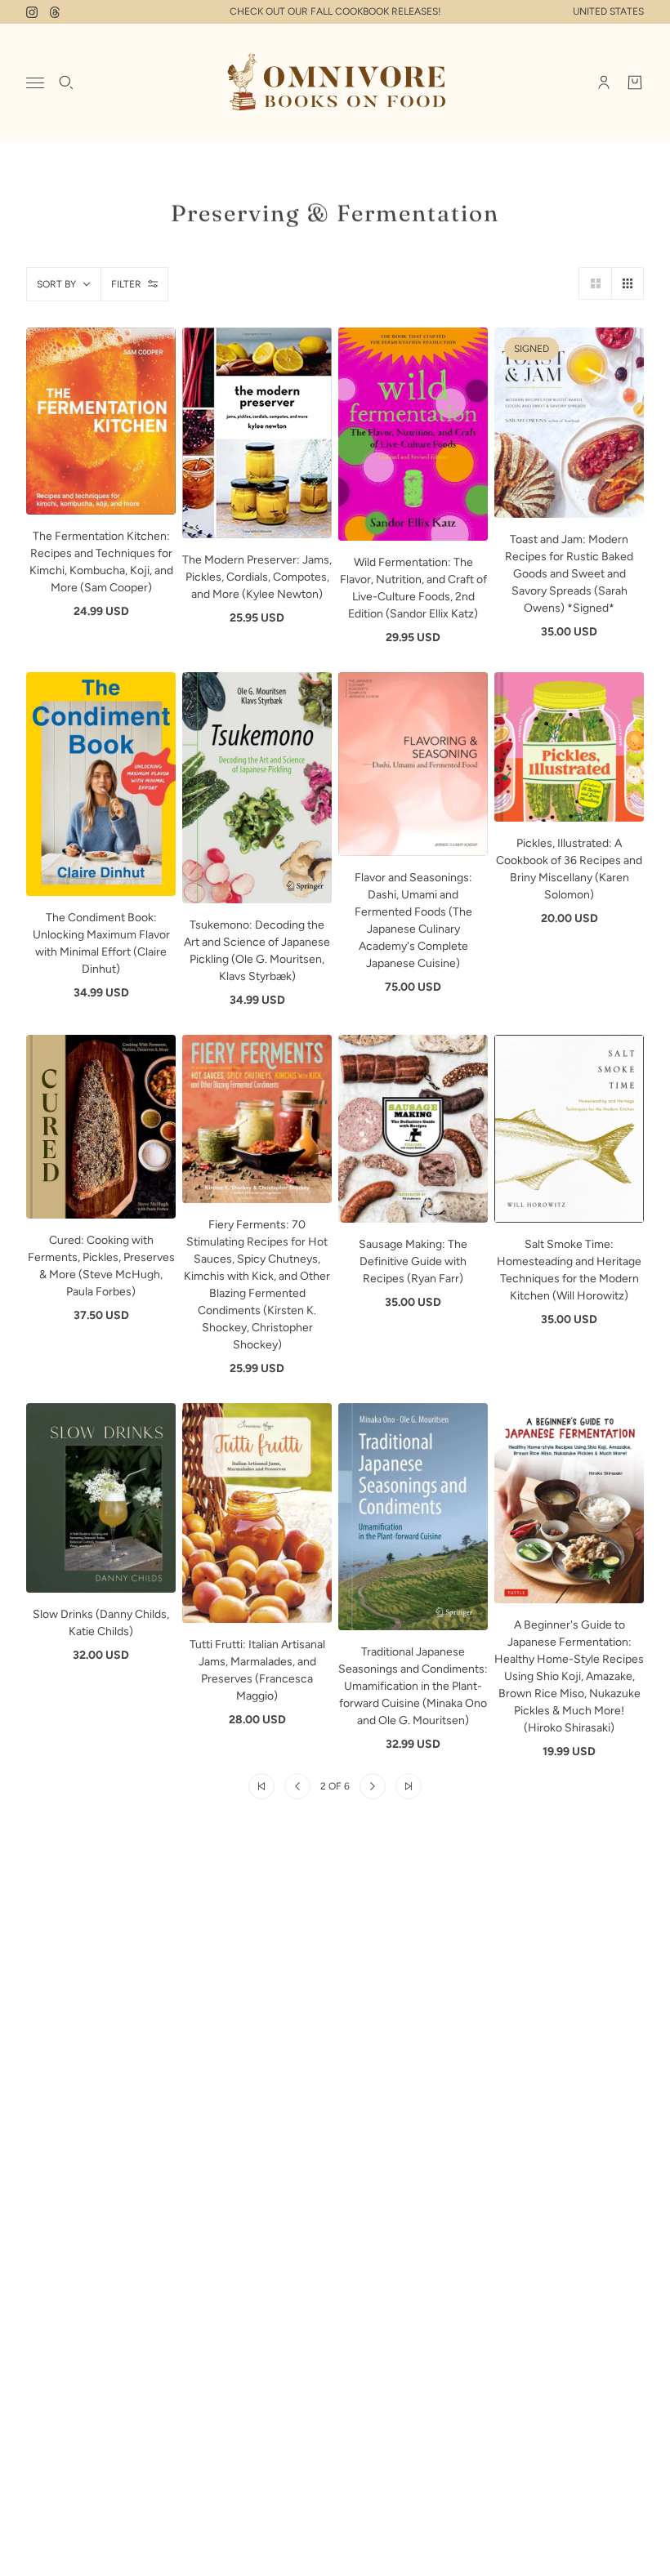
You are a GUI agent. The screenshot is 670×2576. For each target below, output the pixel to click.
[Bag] (635, 82)
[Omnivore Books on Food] (335, 82)
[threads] (55, 12)
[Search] (66, 82)
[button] (595, 283)
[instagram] (32, 12)
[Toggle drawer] (35, 83)
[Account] (604, 82)
